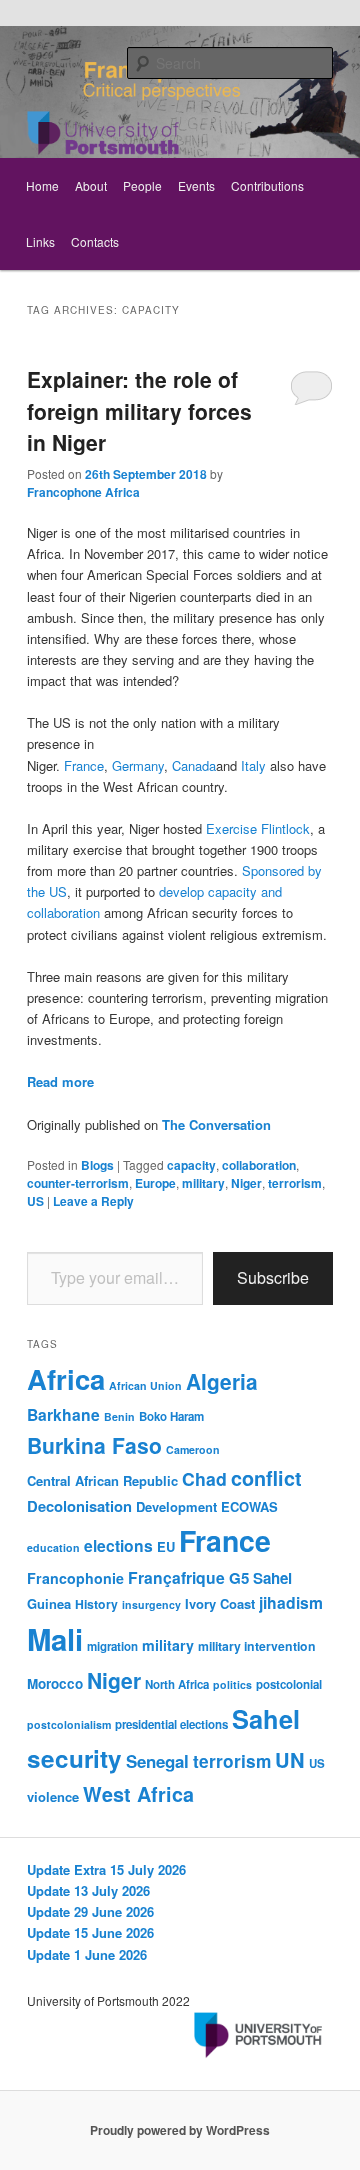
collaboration (259, 1165)
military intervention (257, 1646)
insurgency (151, 1604)
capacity (191, 1165)
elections (118, 1545)
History (96, 1604)
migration (112, 1646)
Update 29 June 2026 (90, 1911)
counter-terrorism (78, 1183)
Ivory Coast (220, 1603)
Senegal (157, 1761)
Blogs (97, 1165)
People (142, 185)
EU (166, 1546)
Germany (138, 765)
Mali (55, 1639)
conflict (266, 1478)
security (74, 1758)
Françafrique (176, 1577)
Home (42, 185)
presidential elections (171, 1724)
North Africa (177, 1684)
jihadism (291, 1602)
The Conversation (216, 1124)
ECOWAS (249, 1506)
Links (40, 241)
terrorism (295, 1183)
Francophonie (75, 1578)
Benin (119, 1416)
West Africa (138, 1794)
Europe (155, 1183)
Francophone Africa (83, 492)
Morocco (55, 1683)
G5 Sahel (260, 1578)
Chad (204, 1478)
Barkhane (63, 1414)
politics (232, 1684)
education (53, 1547)
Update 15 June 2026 (90, 1932)
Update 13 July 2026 (88, 1890)
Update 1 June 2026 (87, 1954)
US (35, 1201)
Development (176, 1506)
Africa (66, 1378)
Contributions (267, 185)
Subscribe (273, 1277)
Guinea (49, 1603)
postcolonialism (69, 1724)
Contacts (95, 241)
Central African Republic (102, 1480)
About (91, 185)
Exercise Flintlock (258, 828)
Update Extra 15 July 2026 (106, 1869)
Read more (60, 1081)
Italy (253, 765)
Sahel (266, 1718)
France (84, 765)
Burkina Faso (94, 1445)
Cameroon (193, 1449)
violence (53, 1796)
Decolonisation (79, 1506)
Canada (194, 765)
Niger (246, 1183)
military (203, 1183)
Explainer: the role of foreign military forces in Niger (139, 410)
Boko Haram (171, 1416)
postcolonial (289, 1684)
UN (290, 1759)
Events (196, 185)
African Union (145, 1385)
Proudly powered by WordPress (180, 2130)
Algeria (222, 1381)
